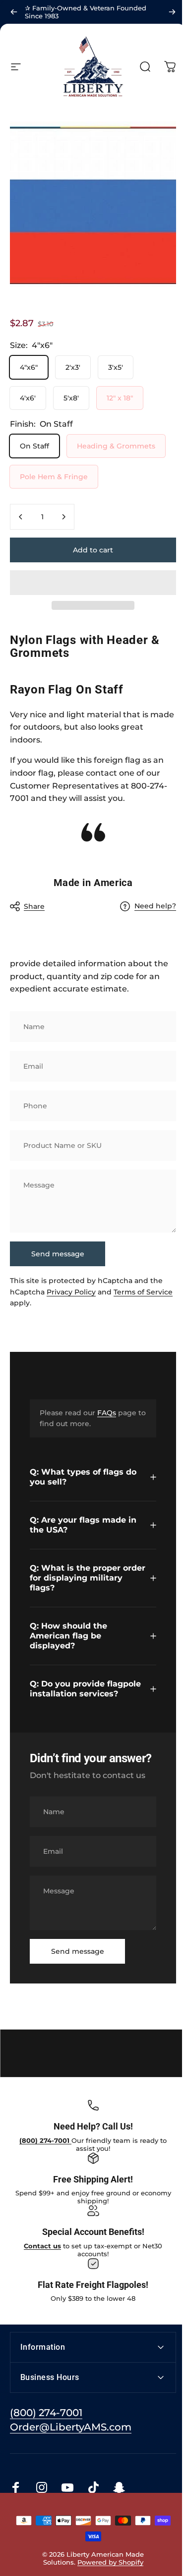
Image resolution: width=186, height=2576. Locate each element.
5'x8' (71, 398)
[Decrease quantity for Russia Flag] (21, 517)
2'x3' (73, 367)
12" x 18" (120, 398)
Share (34, 906)
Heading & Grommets (116, 446)
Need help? (155, 906)
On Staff (34, 446)
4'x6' (28, 398)
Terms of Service (143, 1292)
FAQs (107, 1413)
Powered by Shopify (108, 2558)
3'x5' (116, 367)
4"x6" (29, 367)
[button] (93, 583)
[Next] (172, 12)
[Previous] (14, 12)
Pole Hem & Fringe (54, 477)
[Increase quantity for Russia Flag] (63, 517)
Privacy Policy (71, 1292)
